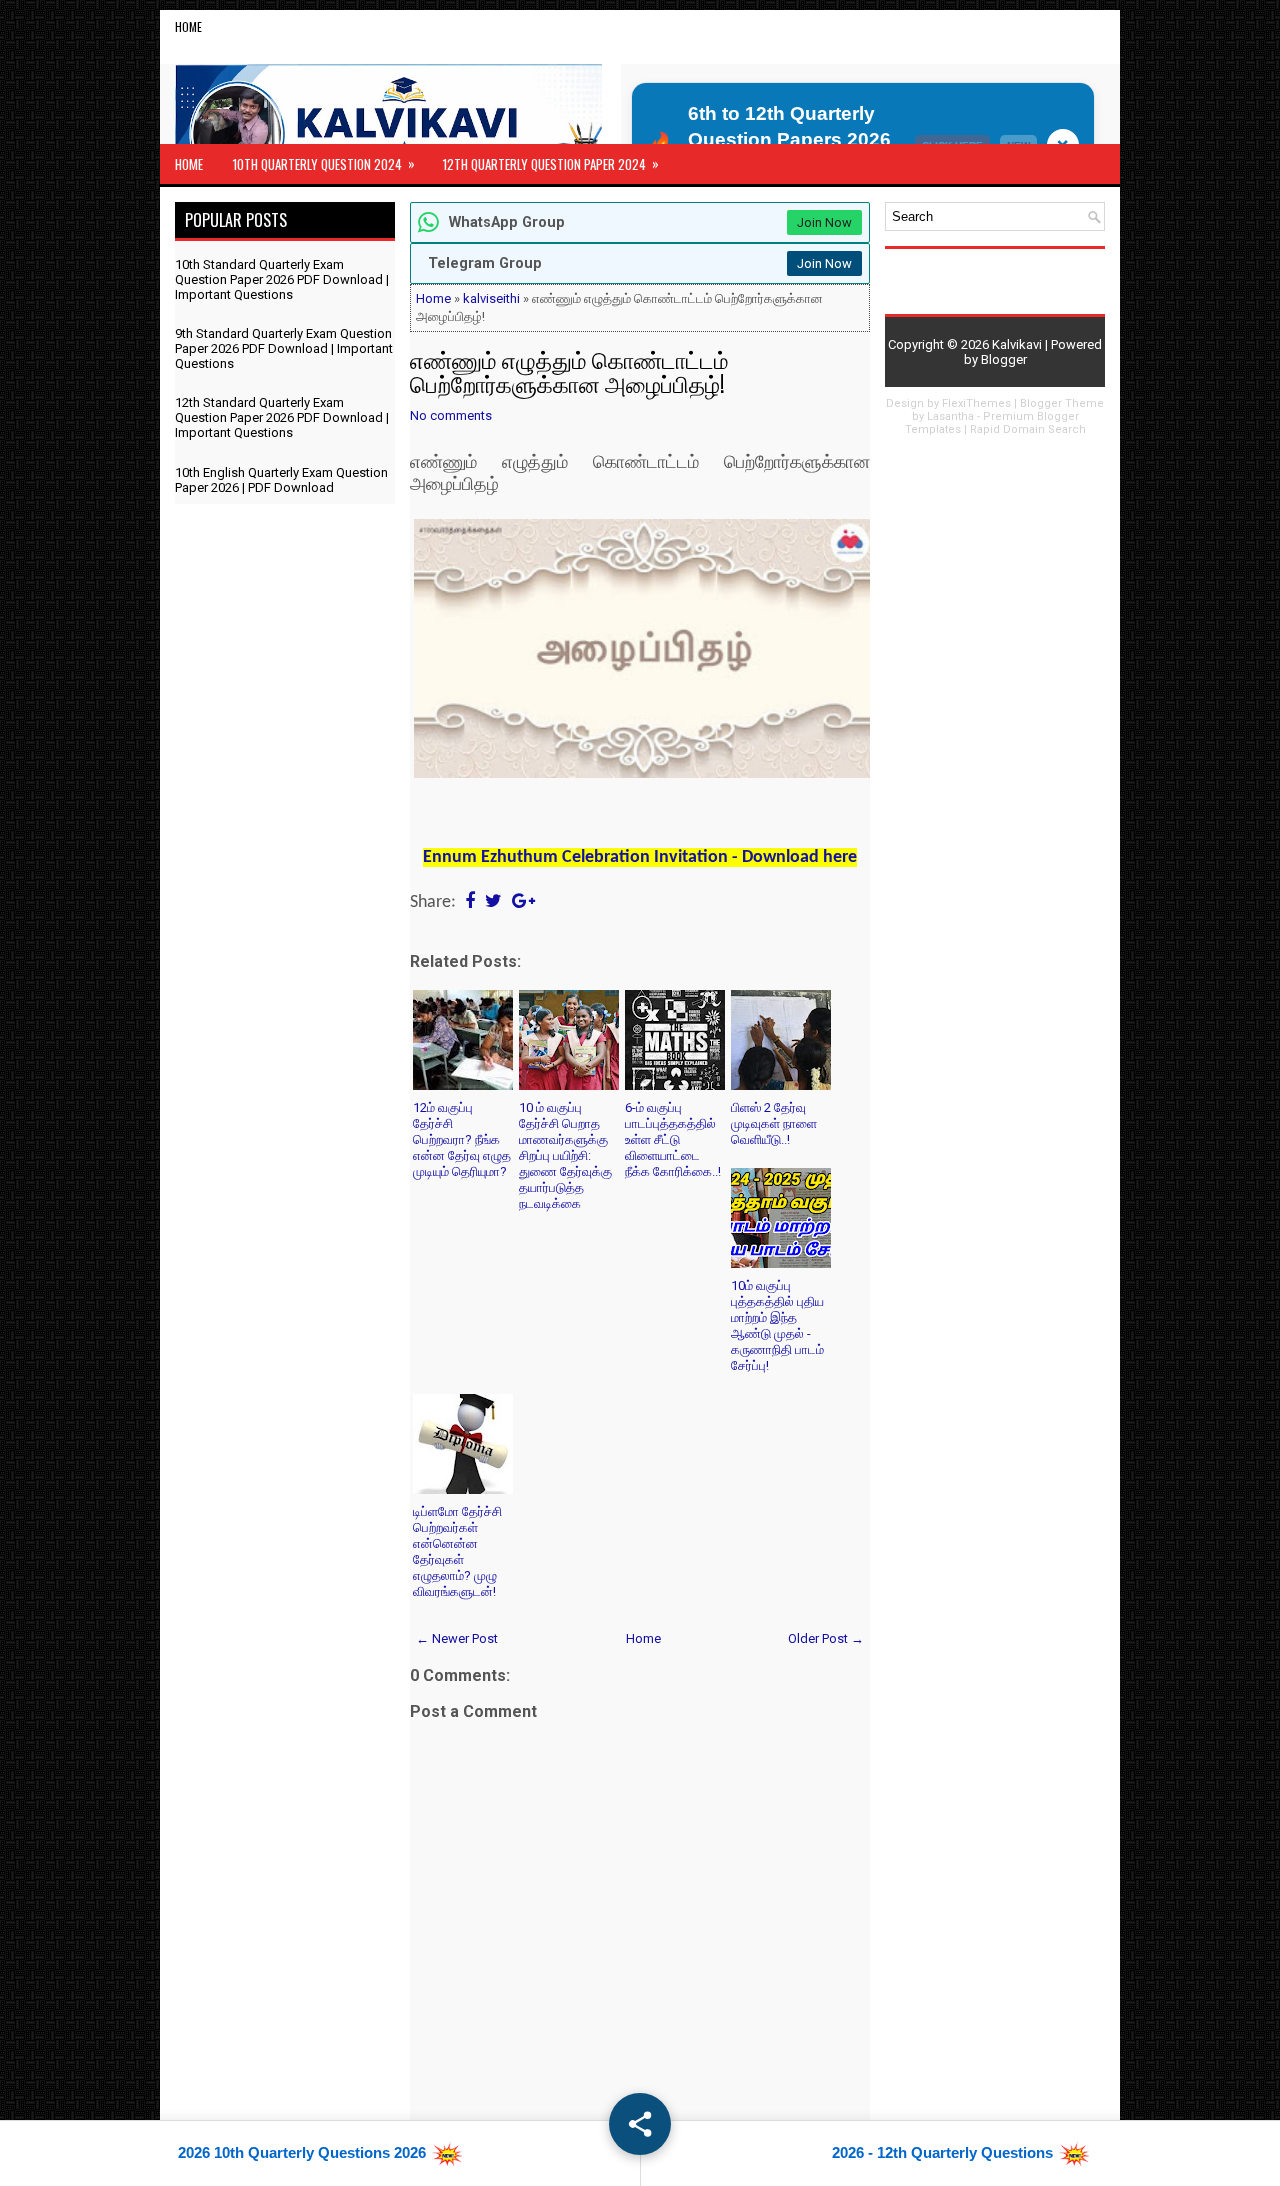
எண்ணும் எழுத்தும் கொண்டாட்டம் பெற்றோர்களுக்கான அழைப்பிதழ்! (569, 371)
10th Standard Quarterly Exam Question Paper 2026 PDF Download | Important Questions (282, 279)
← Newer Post (457, 1638)
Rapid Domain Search (1028, 429)
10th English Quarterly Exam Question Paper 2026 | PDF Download (281, 480)
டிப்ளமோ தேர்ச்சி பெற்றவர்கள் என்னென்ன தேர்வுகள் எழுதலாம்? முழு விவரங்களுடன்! (457, 1551)
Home (188, 26)
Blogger (1004, 359)
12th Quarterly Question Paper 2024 (551, 163)
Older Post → (826, 1638)
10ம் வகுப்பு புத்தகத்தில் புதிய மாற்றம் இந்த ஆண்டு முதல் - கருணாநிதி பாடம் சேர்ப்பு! (777, 1325)
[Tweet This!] (493, 902)
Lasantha (950, 416)
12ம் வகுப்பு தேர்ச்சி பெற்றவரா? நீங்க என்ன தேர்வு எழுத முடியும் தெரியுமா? (462, 1139)
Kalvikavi (1017, 344)
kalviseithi (491, 298)
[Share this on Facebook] (470, 902)
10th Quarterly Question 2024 (324, 163)
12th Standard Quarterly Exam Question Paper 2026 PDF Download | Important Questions (282, 417)
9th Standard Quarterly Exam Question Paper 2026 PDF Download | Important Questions (284, 348)
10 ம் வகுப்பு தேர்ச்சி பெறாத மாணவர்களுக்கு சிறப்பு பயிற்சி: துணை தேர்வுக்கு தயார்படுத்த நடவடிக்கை (565, 1155)
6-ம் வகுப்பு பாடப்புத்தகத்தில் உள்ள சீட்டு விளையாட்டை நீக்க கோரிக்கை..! (673, 1139)
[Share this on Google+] (523, 902)
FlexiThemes (976, 403)
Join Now (824, 222)
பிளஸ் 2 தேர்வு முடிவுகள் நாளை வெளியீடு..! (774, 1123)
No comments (451, 415)
